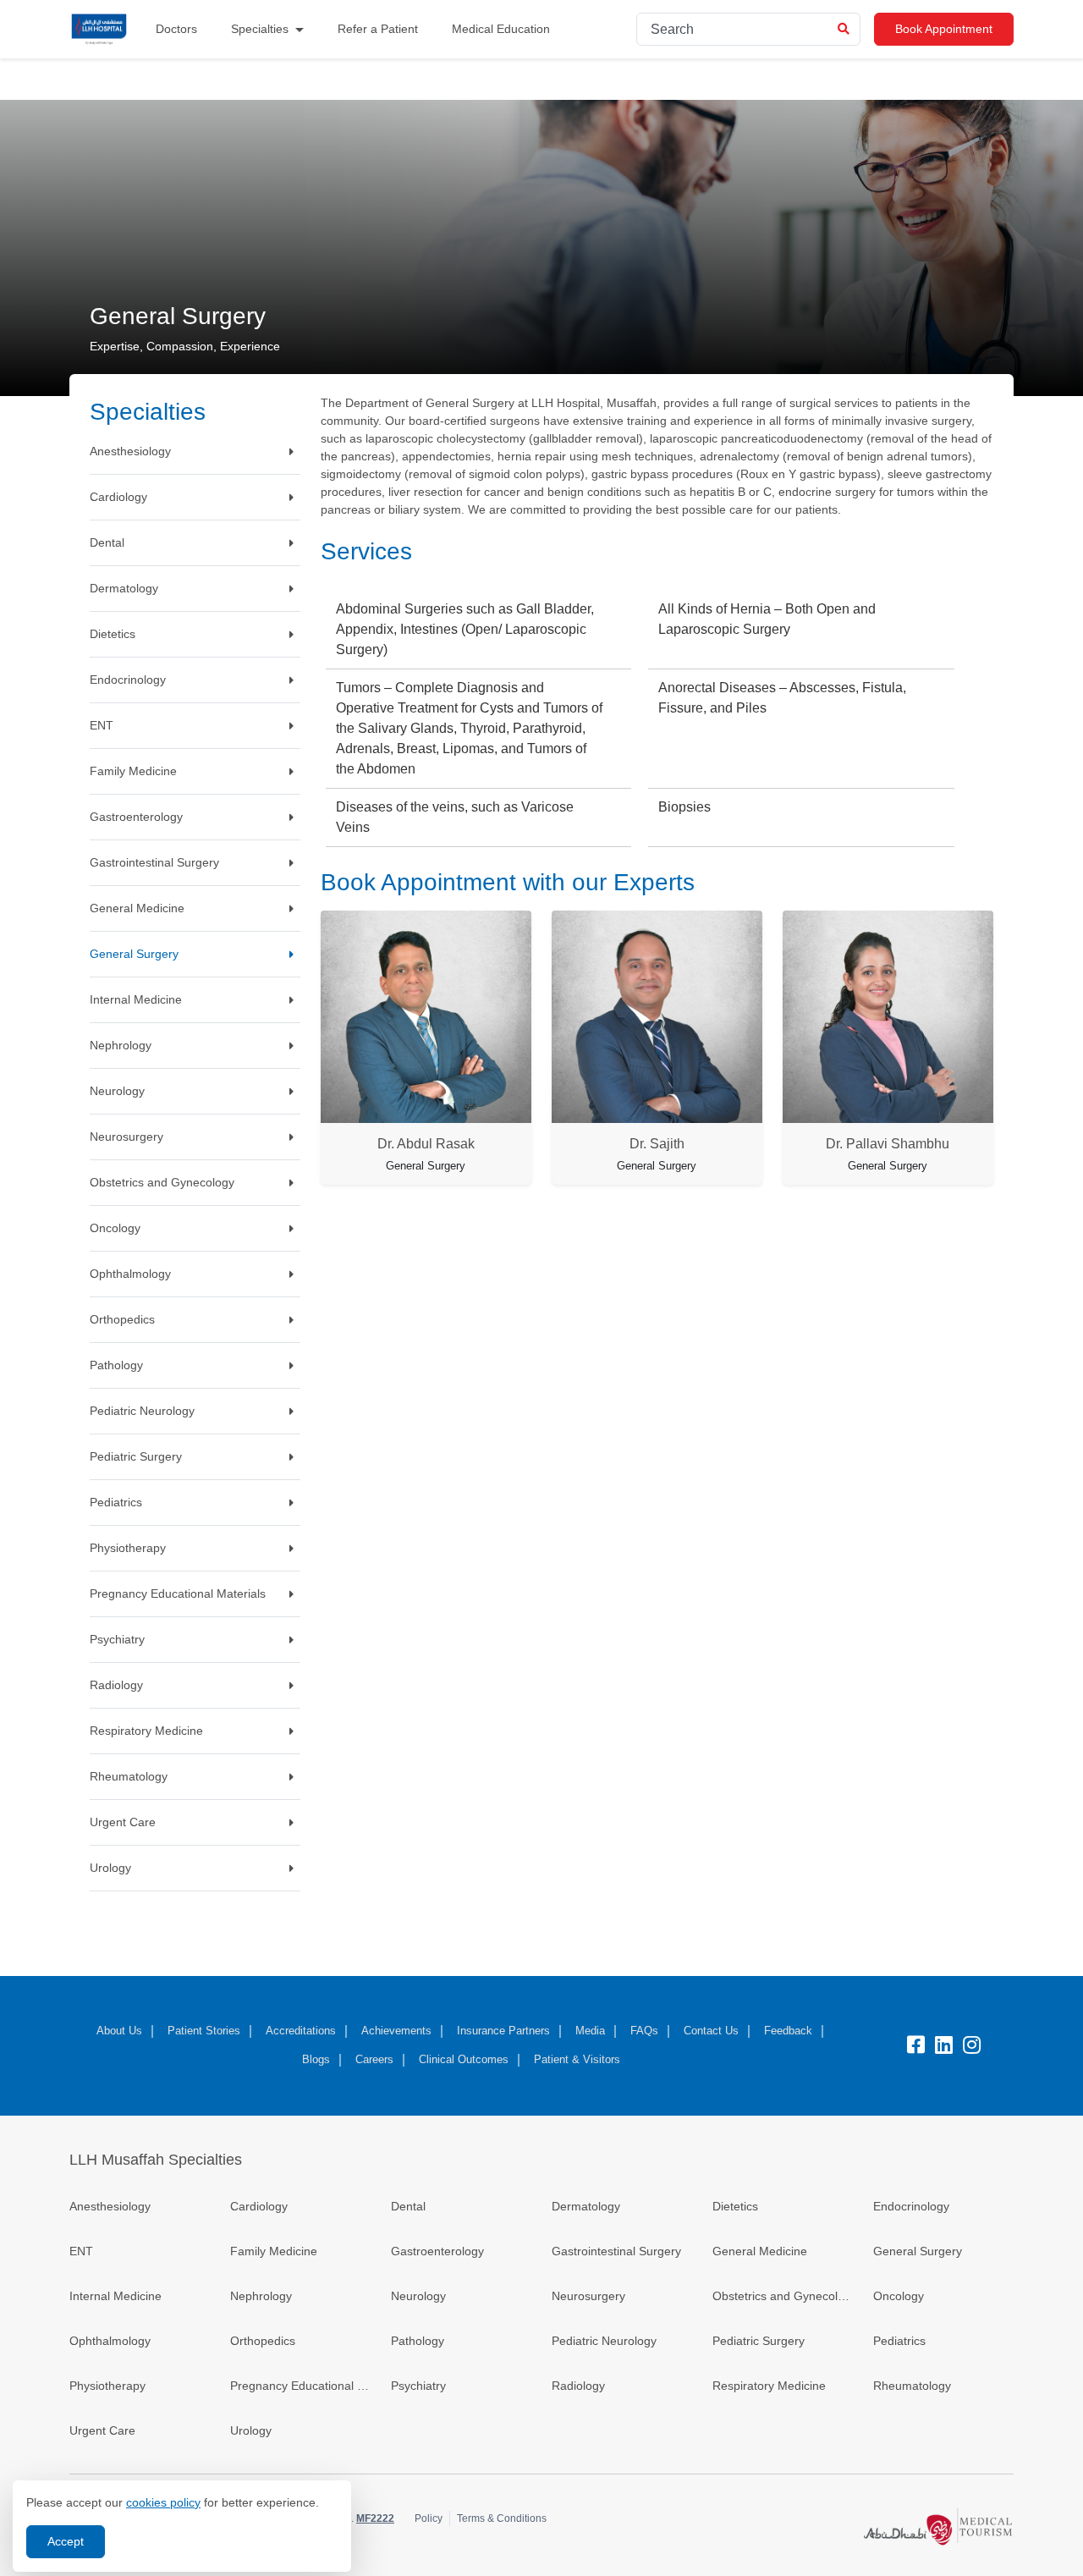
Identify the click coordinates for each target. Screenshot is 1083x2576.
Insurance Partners (503, 2031)
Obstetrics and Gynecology (783, 2296)
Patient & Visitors (577, 2059)
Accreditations (301, 2031)
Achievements (396, 2031)
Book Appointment (944, 29)
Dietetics (735, 2206)
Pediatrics (899, 2341)
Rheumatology (912, 2386)
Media (590, 2031)
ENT (81, 2251)
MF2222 (375, 2518)
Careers (374, 2059)
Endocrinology (911, 2206)
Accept (66, 2541)
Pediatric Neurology (604, 2341)
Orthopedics (263, 2341)
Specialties (260, 29)
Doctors (176, 29)
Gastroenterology (437, 2251)
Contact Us (711, 2031)
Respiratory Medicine (769, 2386)
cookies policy (163, 2502)
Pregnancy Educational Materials (300, 2386)
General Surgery (918, 2251)
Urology (251, 2430)
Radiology (578, 2386)
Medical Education (501, 29)
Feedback (788, 2031)
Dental (408, 2206)
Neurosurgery (588, 2296)
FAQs (644, 2031)
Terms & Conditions (502, 2518)
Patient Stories (204, 2031)
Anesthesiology (110, 2206)
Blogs (316, 2059)
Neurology (418, 2296)
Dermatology (586, 2206)
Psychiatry (418, 2386)
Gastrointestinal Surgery (616, 2251)
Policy (429, 2518)
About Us (119, 2031)
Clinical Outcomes (464, 2059)
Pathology (418, 2341)
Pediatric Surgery (759, 2341)
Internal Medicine (115, 2296)
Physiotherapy (107, 2386)
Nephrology (261, 2296)
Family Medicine (274, 2251)
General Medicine (760, 2251)
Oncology (899, 2296)
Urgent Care (102, 2430)
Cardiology (259, 2206)
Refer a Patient (378, 29)
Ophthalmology (110, 2341)
